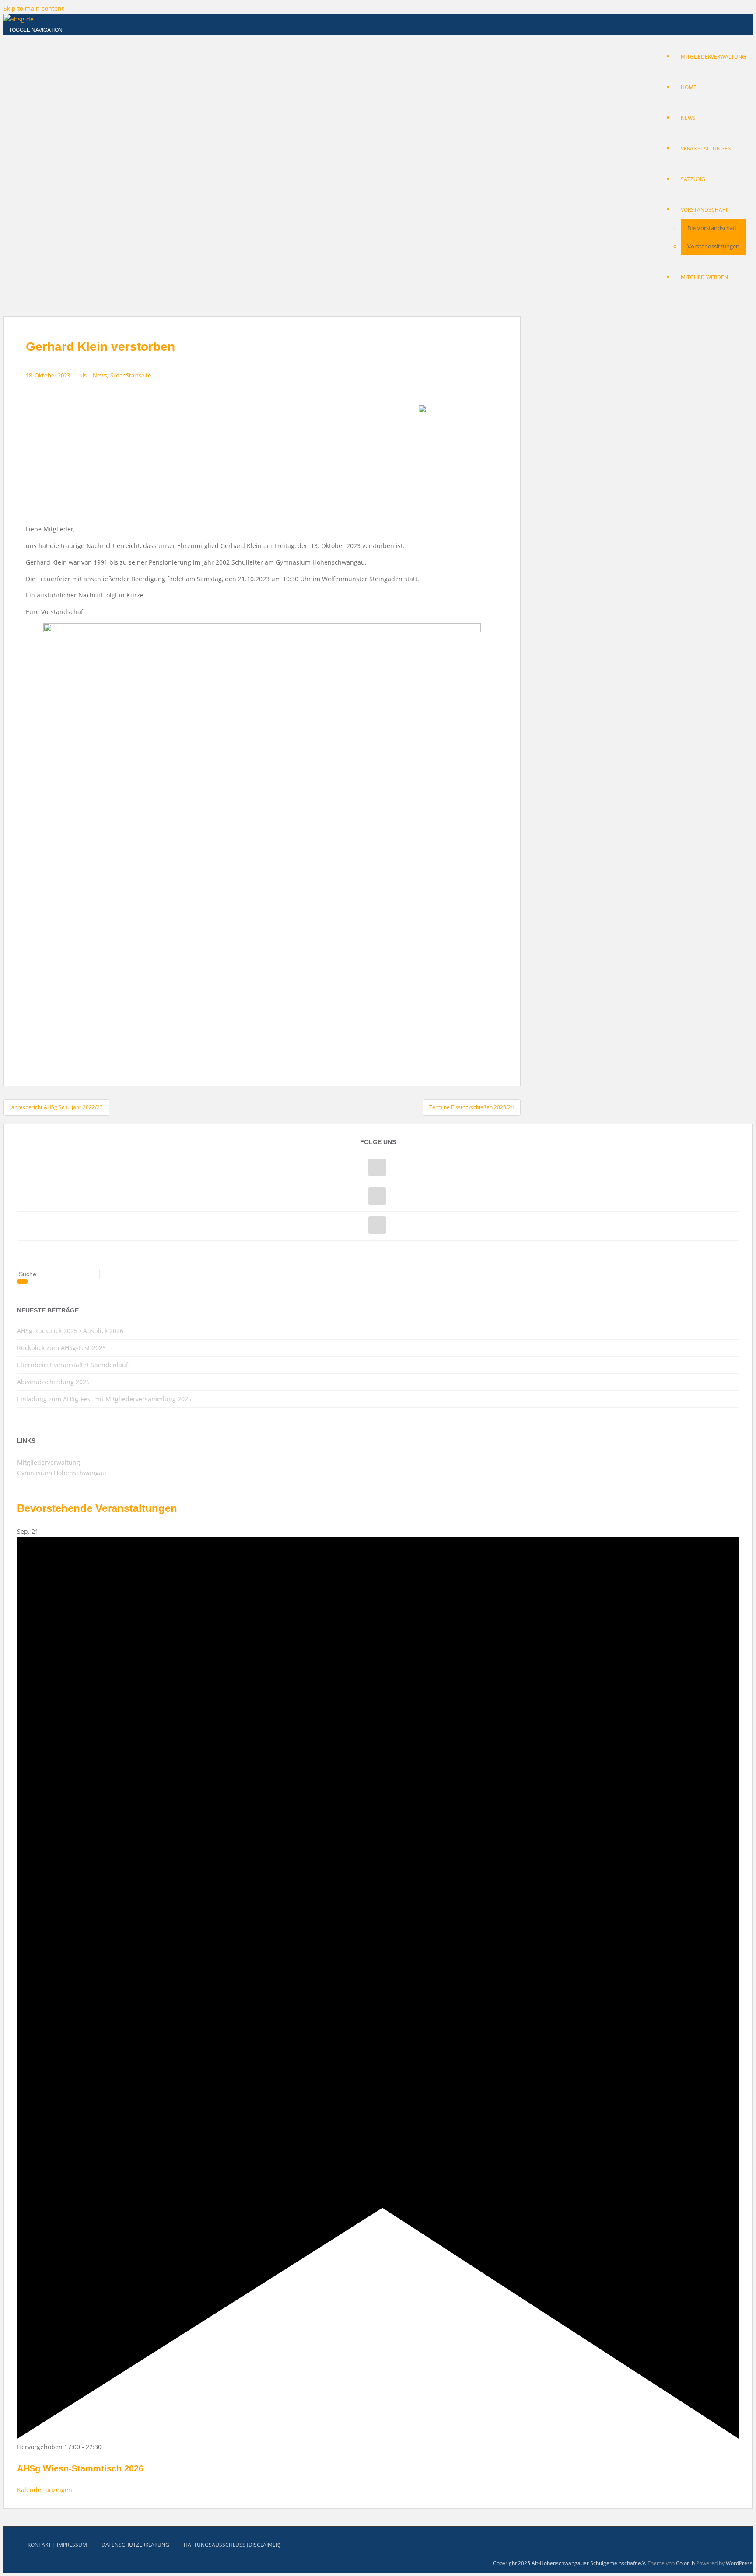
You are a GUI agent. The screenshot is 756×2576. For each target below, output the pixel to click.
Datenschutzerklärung (135, 2545)
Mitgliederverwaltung (713, 57)
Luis (81, 375)
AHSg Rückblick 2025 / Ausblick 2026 (70, 1331)
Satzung (693, 179)
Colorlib (685, 2563)
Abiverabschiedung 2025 (53, 1382)
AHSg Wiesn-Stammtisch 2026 (80, 2468)
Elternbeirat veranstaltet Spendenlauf (73, 1365)
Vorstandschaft (704, 210)
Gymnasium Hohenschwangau (62, 1473)
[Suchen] (22, 1281)
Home (689, 87)
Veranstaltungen (706, 148)
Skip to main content (34, 9)
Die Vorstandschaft (712, 228)
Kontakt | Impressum (57, 2545)
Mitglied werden (704, 277)
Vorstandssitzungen (713, 246)
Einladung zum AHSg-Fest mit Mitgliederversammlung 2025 (104, 1399)
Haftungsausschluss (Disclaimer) (232, 2545)
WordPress (739, 2563)
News (688, 118)
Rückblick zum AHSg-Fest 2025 (61, 1348)
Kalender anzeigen (45, 2490)
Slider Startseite (131, 375)
